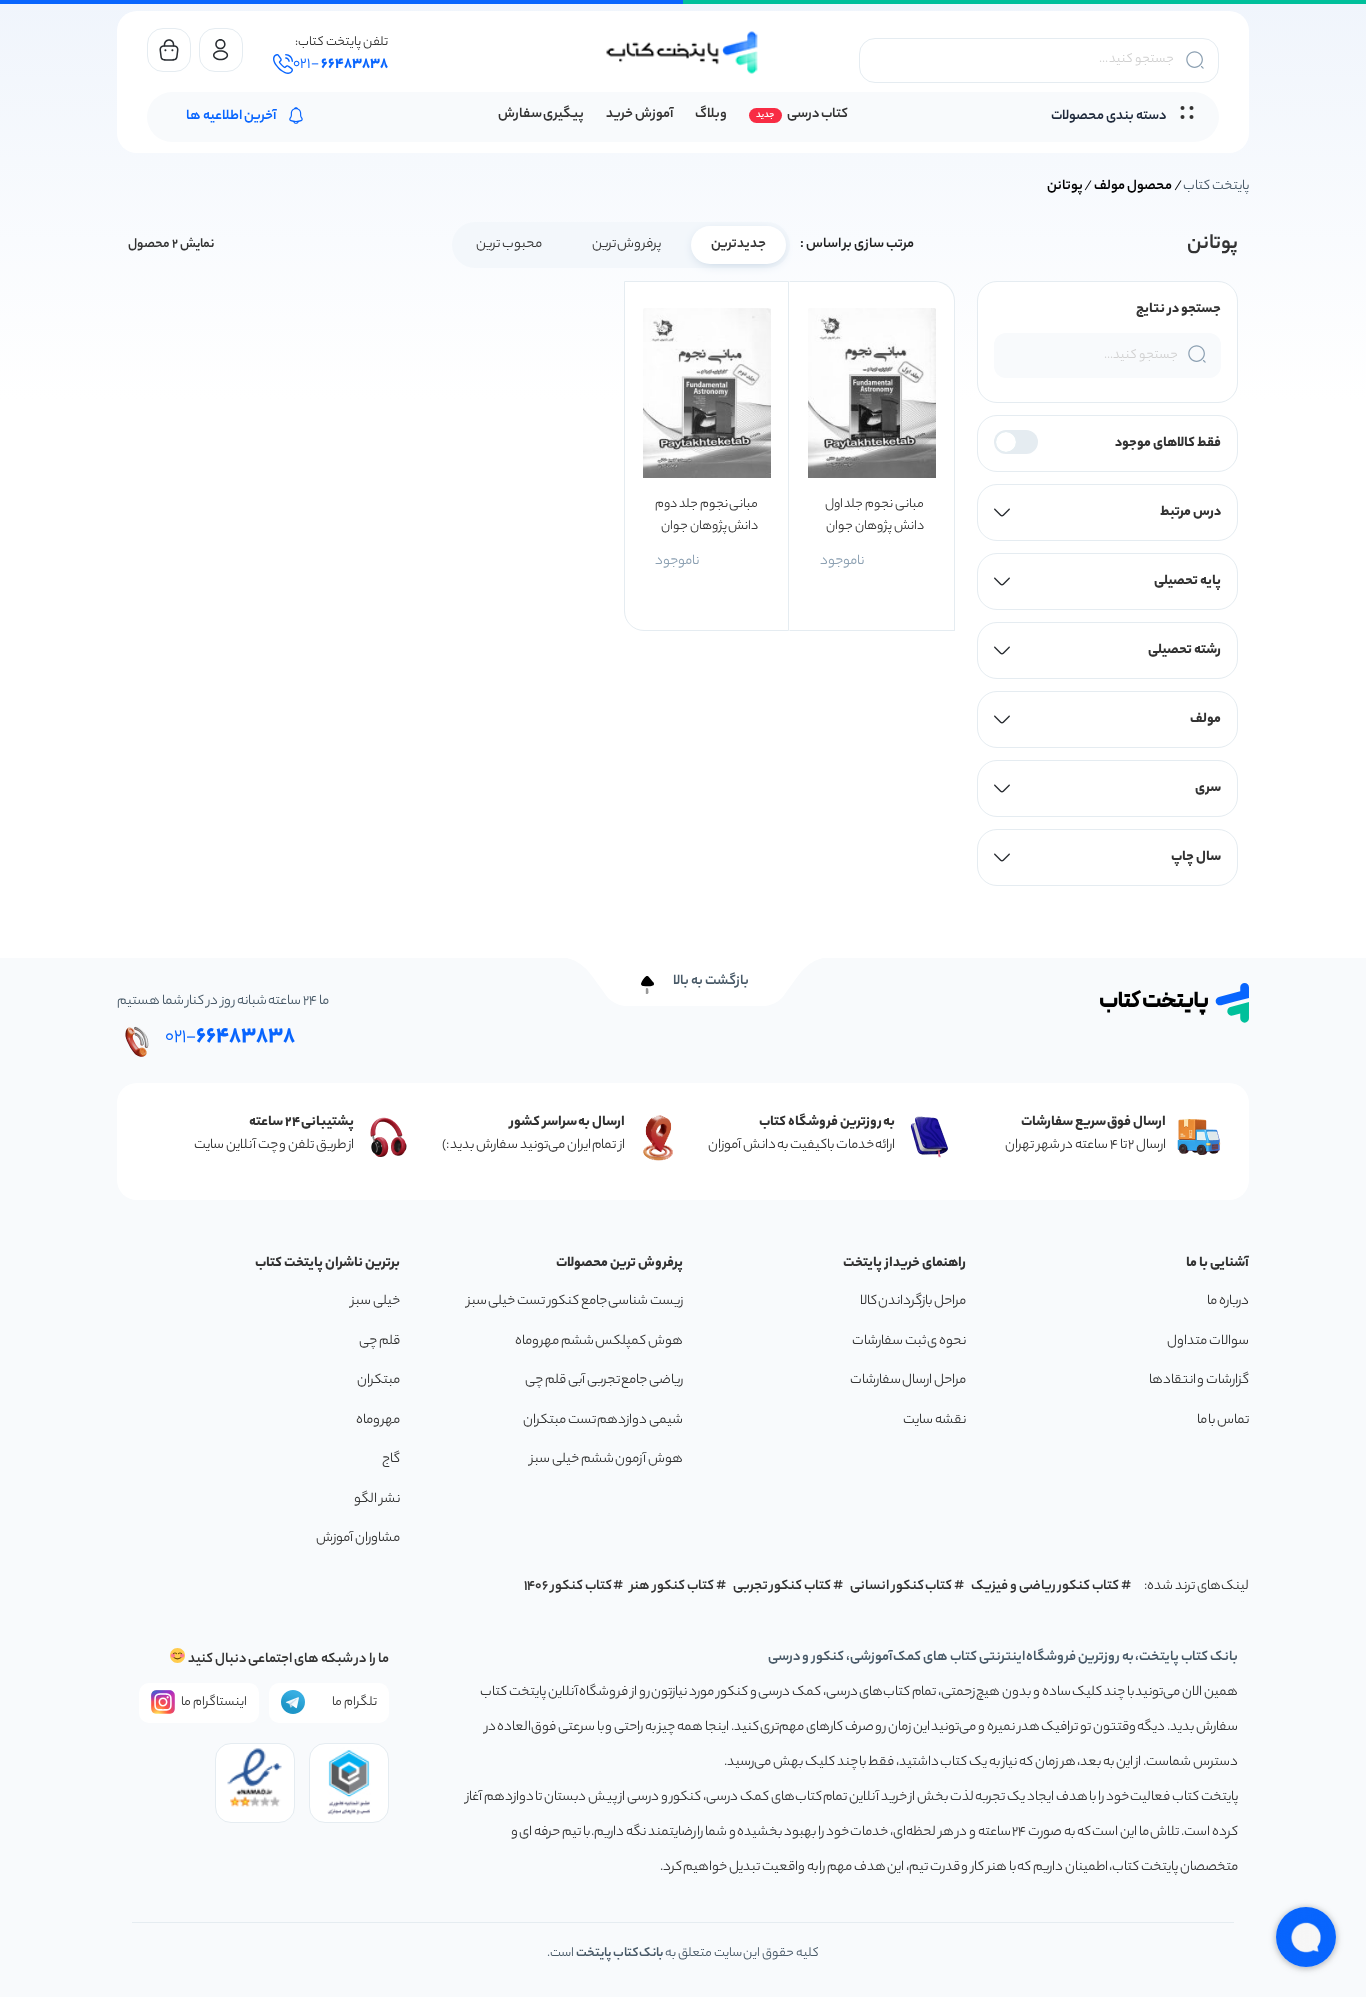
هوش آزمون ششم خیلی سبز (606, 1459)
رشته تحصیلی (1184, 650)
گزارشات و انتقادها (1199, 1380)
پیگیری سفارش (541, 114)
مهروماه (378, 1420)
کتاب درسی (817, 114)
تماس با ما (1223, 1420)
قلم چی (379, 1341)
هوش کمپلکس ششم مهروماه (599, 1341)
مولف (1205, 719)
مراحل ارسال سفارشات (908, 1380)
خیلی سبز (375, 1301)
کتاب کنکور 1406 (568, 1586)
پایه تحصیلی (1187, 581)
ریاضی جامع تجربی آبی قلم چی (604, 1380)
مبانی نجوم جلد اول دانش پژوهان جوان (874, 515)
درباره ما (1228, 1301)
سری (1208, 788)
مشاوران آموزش (358, 1538)
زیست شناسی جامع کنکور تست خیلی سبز (575, 1301)
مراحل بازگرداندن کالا (913, 1301)
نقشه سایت (934, 1420)
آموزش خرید (639, 114)
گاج (391, 1459)
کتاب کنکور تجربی (782, 1586)
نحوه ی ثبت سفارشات (909, 1341)
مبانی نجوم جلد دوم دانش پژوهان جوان (706, 515)
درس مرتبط (1190, 512)
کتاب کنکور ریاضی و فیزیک (1045, 1586)
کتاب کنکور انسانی (901, 1586)
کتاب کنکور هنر (672, 1586)
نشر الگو (377, 1499)
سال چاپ (1196, 857)
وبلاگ (711, 114)
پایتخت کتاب (1216, 186)
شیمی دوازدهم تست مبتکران (603, 1420)
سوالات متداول (1208, 1341)
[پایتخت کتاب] (683, 52)
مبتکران (378, 1380)
